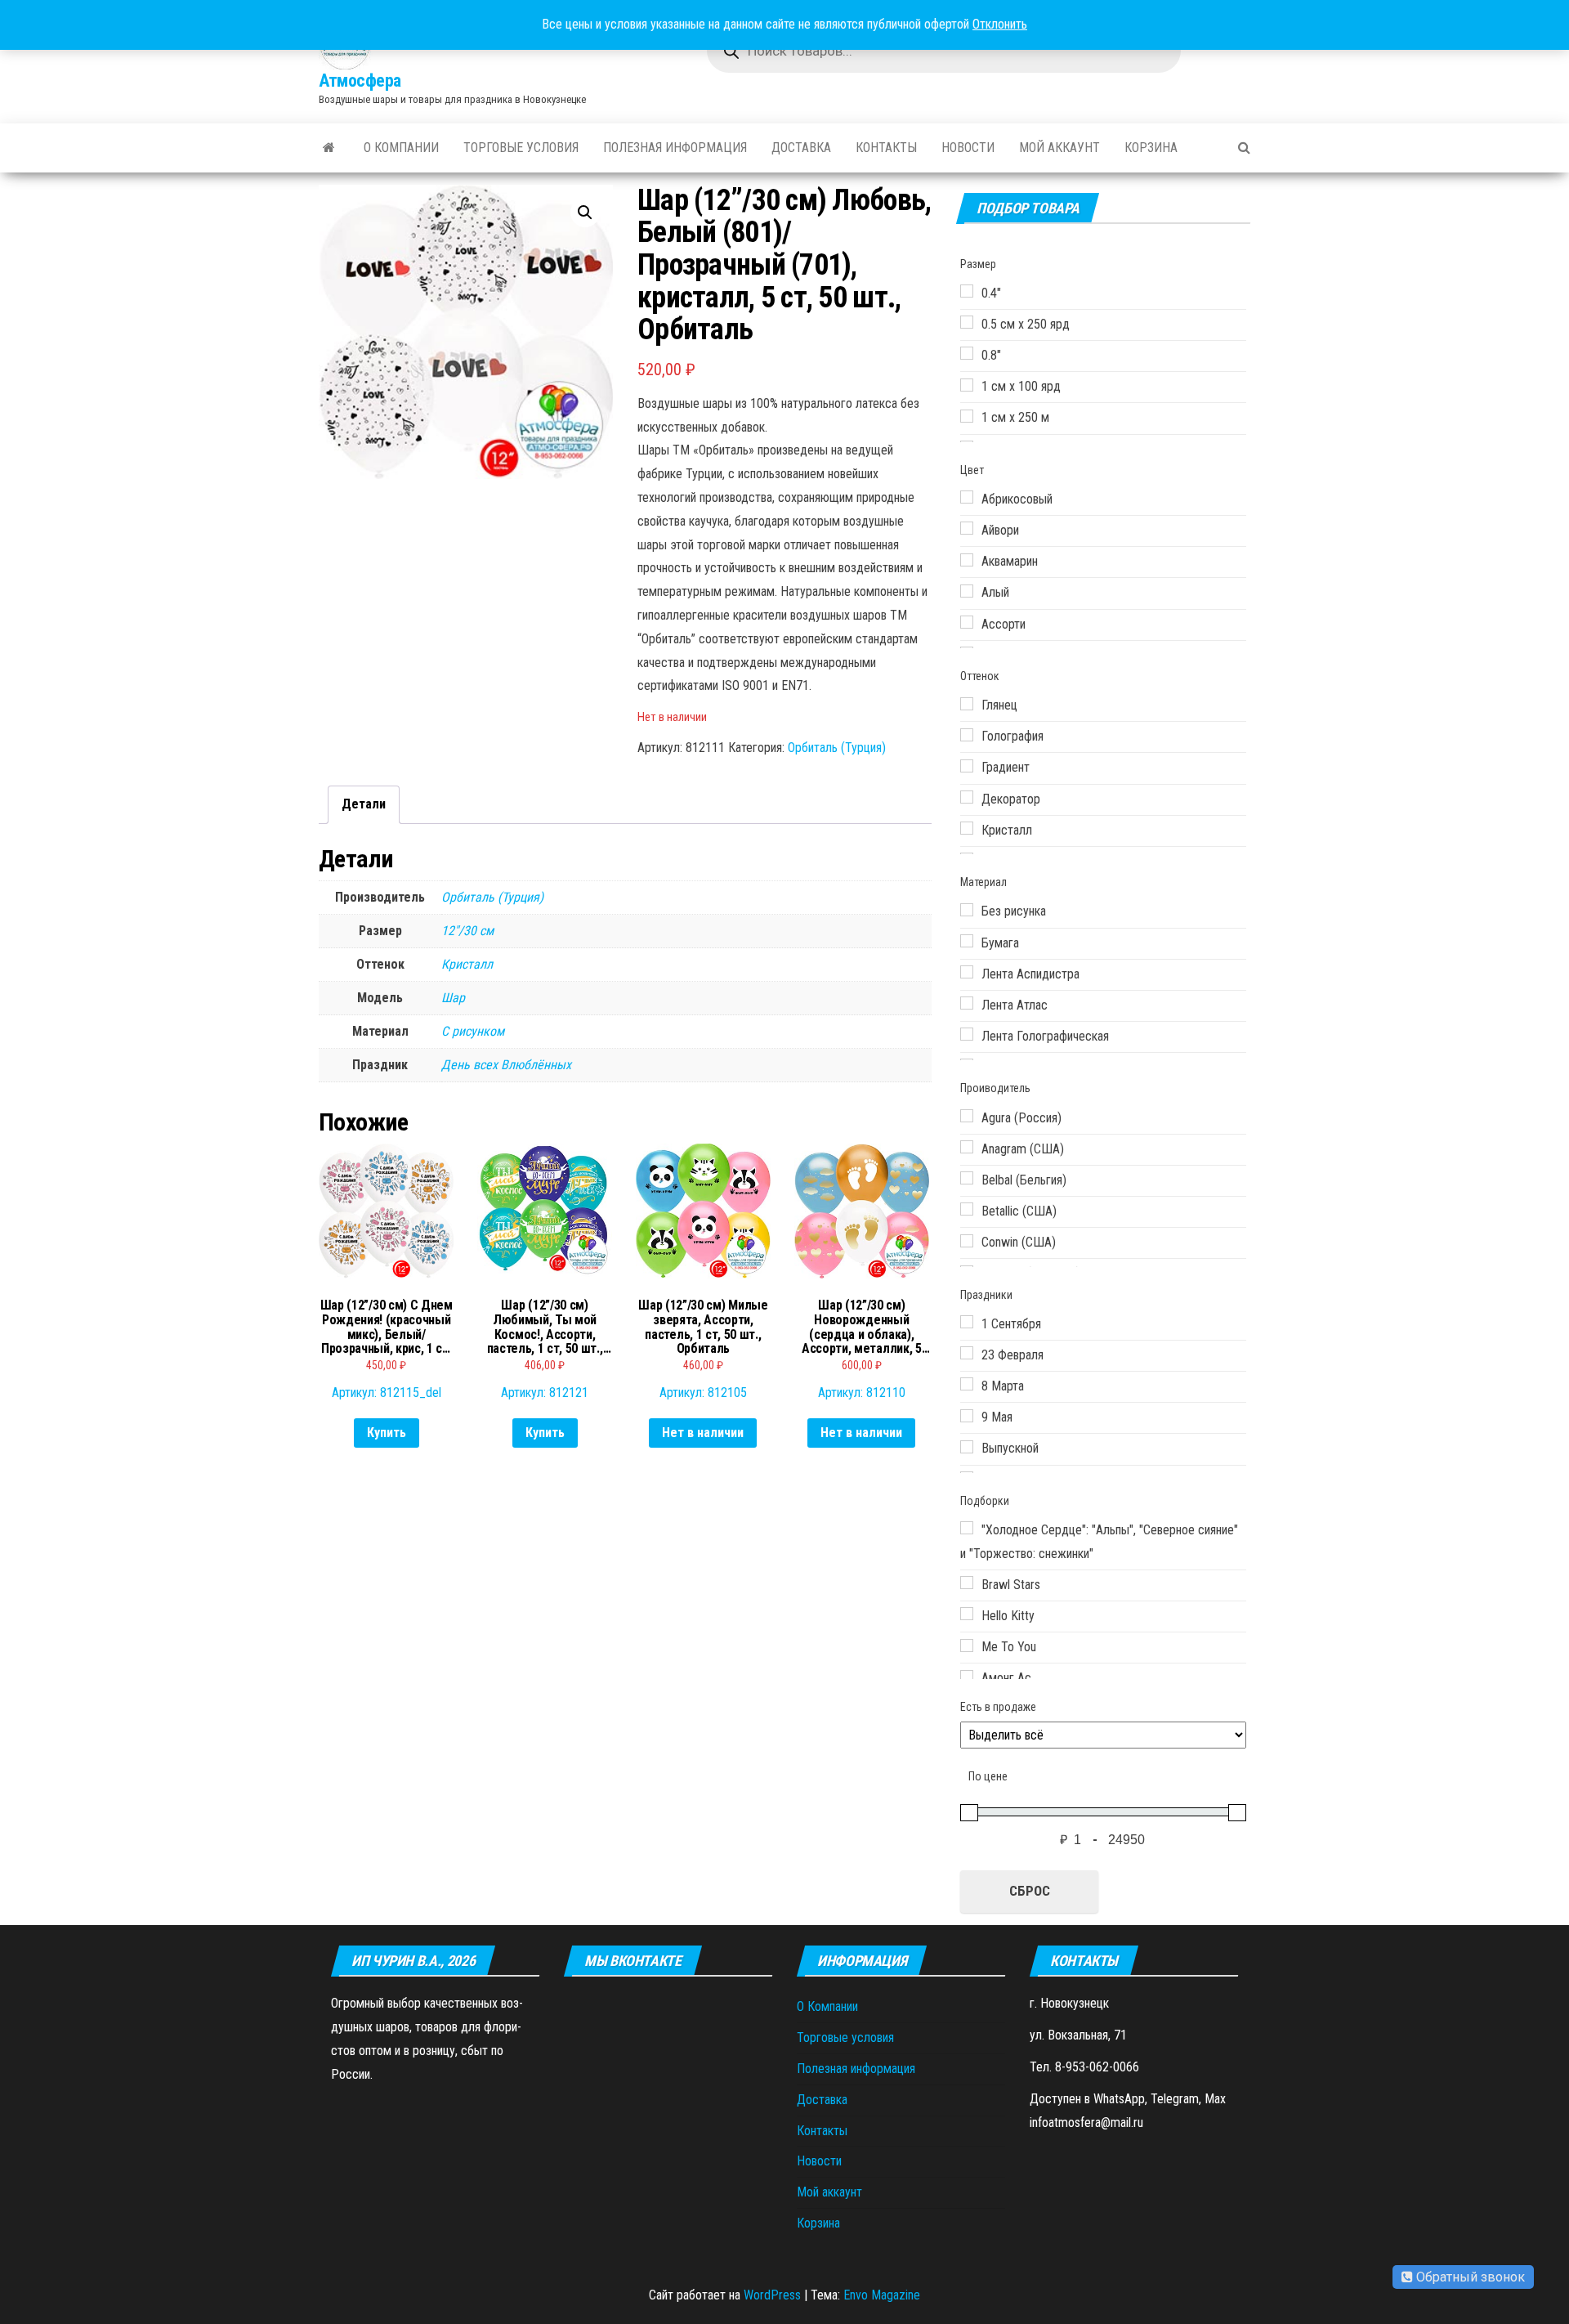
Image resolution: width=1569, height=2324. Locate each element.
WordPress (772, 2295)
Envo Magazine (882, 2295)
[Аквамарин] (967, 560)
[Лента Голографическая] (967, 1034)
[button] (585, 213)
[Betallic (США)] (967, 1209)
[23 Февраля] (967, 1353)
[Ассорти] (967, 622)
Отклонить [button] (1000, 24)
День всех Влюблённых (506, 1065)
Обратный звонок (1469, 2277)
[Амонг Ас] (967, 1677)
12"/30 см (467, 931)
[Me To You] (967, 1646)
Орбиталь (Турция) (837, 748)
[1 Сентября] (967, 1322)
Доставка (801, 148)
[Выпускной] (967, 1447)
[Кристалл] (967, 828)
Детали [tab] (364, 804)
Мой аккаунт (1059, 148)
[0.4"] (967, 291)
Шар (453, 998)
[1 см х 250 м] (967, 416)
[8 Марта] (967, 1384)
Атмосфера (360, 81)
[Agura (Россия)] (967, 1116)
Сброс (1030, 1891)
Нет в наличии (703, 1433)
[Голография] (967, 735)
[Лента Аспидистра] (967, 972)
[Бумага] (967, 941)
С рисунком (473, 1031)
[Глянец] (967, 704)
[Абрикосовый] (967, 497)
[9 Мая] (967, 1416)
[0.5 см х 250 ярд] (967, 322)
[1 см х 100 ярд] (967, 385)
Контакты (886, 148)
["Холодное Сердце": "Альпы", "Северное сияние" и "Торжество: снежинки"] (967, 1528)
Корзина (1151, 148)
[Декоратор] (967, 797)
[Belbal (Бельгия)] (967, 1178)
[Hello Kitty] (967, 1614)
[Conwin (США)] (967, 1241)
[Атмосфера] (329, 148)
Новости (968, 148)
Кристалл (467, 964)
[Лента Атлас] (967, 1003)
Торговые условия (521, 148)
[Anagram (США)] (967, 1147)
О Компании (401, 148)
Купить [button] (387, 1433)
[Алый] (967, 591)
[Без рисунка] (967, 910)
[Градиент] (967, 766)
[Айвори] (967, 528)
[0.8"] (967, 353)
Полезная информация (675, 148)
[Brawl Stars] (967, 1583)
